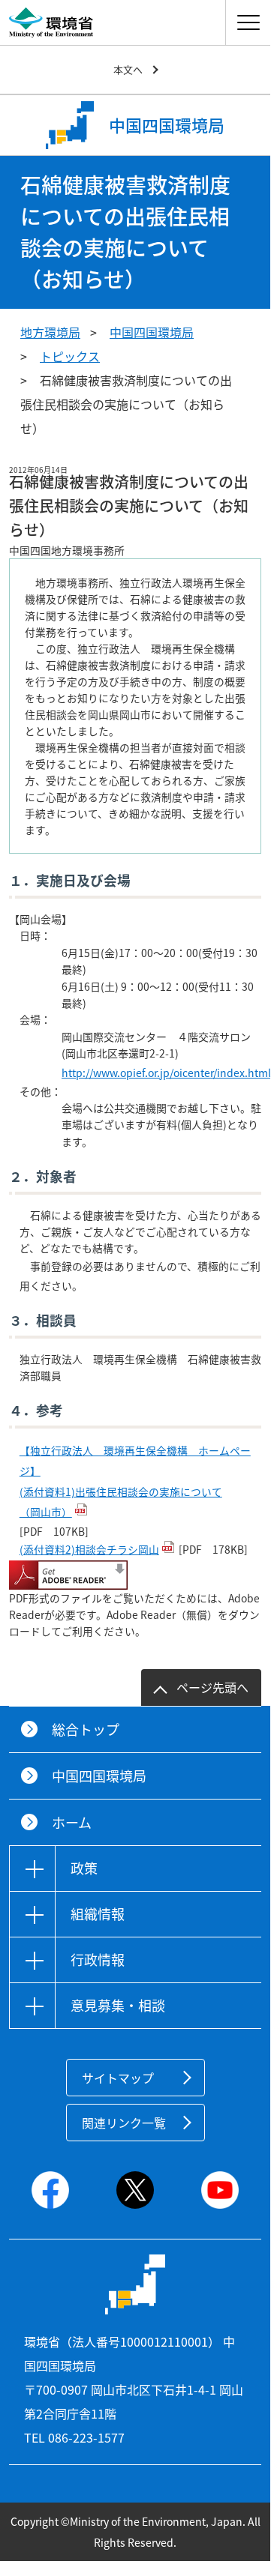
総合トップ (86, 1729)
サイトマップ (118, 2078)
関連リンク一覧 (124, 2123)
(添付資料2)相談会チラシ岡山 (89, 1549)
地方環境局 (50, 332)
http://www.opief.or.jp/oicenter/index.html (166, 1073)
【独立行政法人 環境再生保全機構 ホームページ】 (135, 1461)
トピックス (70, 356)
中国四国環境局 (152, 332)
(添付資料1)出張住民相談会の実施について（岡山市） (121, 1502)
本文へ (128, 69)
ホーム (72, 1822)
